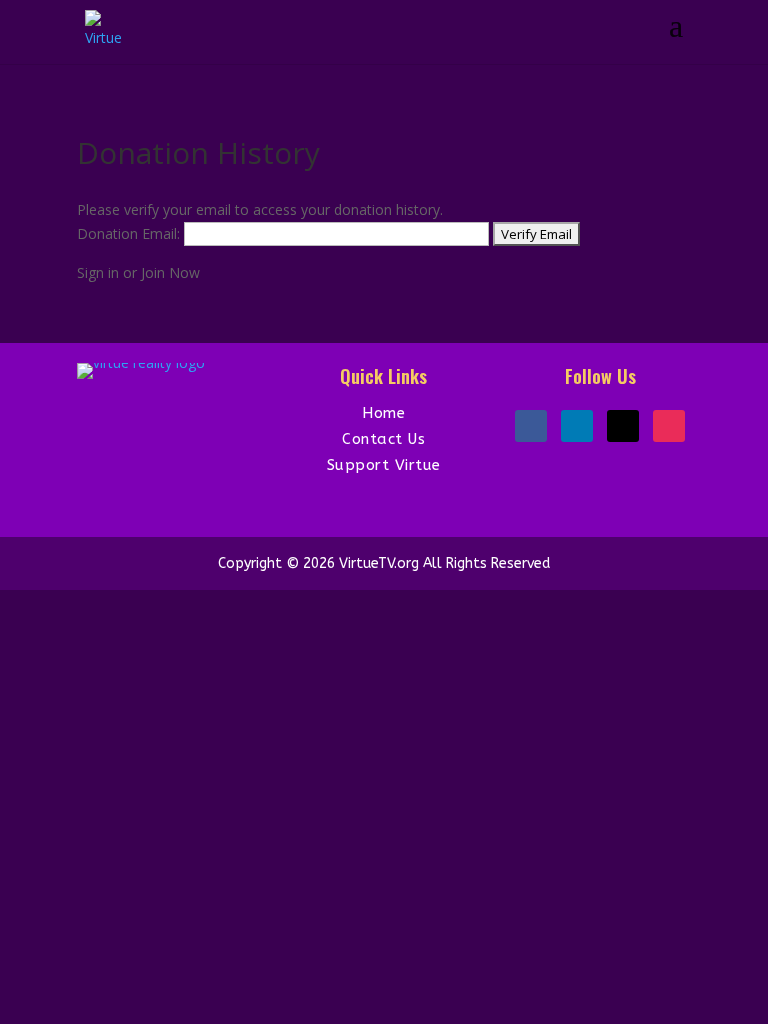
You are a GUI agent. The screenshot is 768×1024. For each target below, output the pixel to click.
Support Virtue (384, 465)
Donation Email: (128, 233)
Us (416, 439)
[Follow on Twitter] (623, 426)
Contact (375, 439)
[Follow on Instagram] (669, 426)
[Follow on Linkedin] (577, 426)
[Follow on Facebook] (531, 426)
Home (383, 413)
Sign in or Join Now (138, 272)
